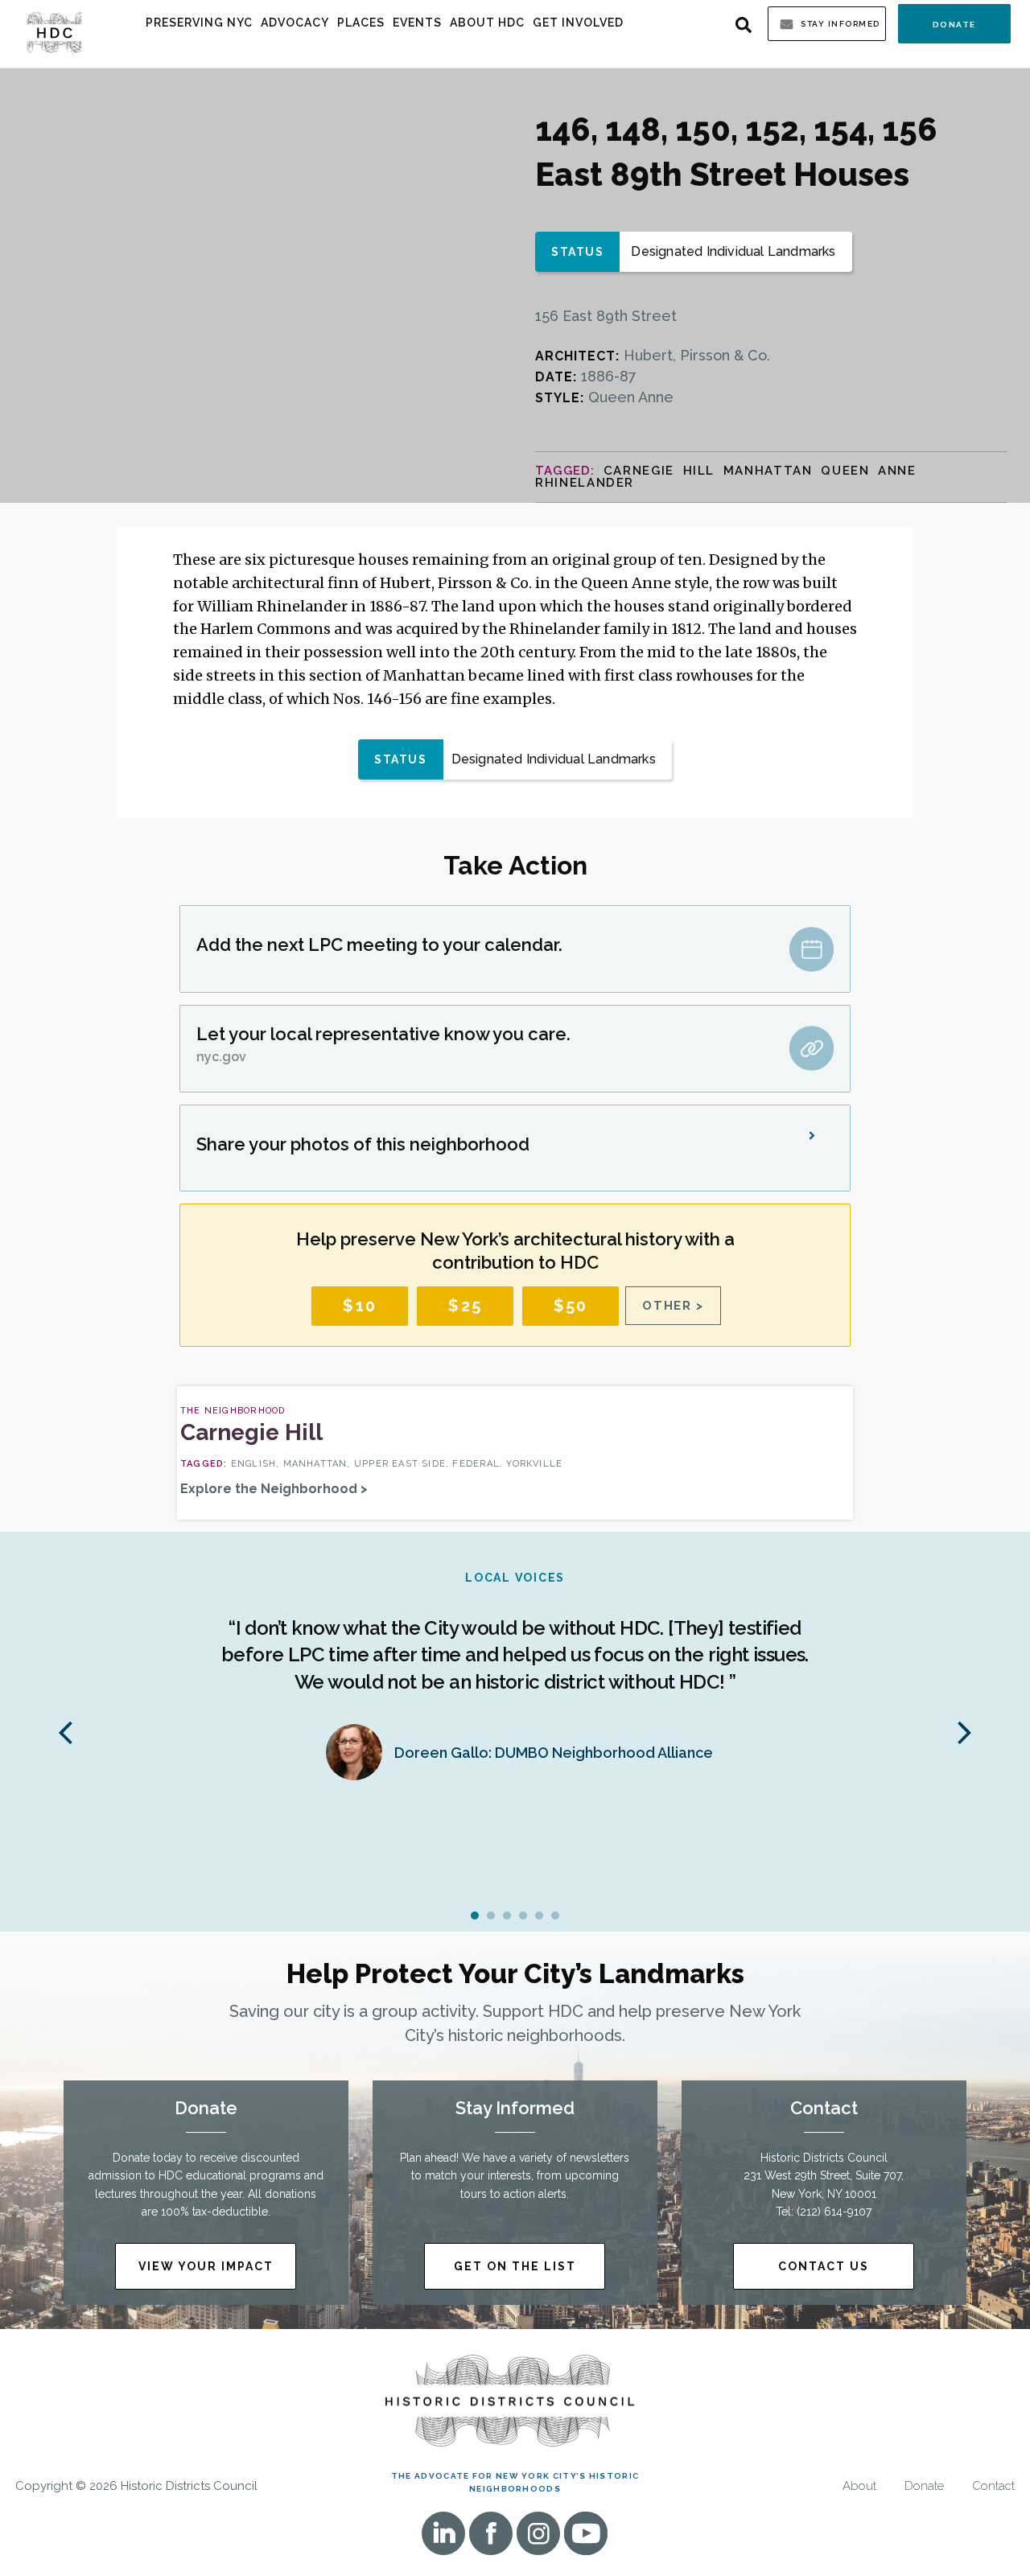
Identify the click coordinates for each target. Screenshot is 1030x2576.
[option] (515, 1683)
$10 (360, 1306)
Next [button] (965, 1731)
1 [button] (475, 1916)
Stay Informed (840, 24)
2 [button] (491, 1916)
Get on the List (515, 2266)
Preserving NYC (199, 23)
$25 (465, 1306)
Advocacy (295, 23)
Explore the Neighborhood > (274, 1489)
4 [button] (523, 1916)
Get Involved (578, 23)
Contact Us (824, 2266)
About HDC (487, 23)
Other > (673, 1306)
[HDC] (54, 32)
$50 (571, 1306)
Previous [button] (65, 1731)
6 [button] (555, 1916)
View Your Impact (206, 2266)
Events (417, 23)
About (859, 2486)
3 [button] (507, 1916)
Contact (993, 2486)
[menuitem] (199, 23)
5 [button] (539, 1916)
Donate (954, 25)
